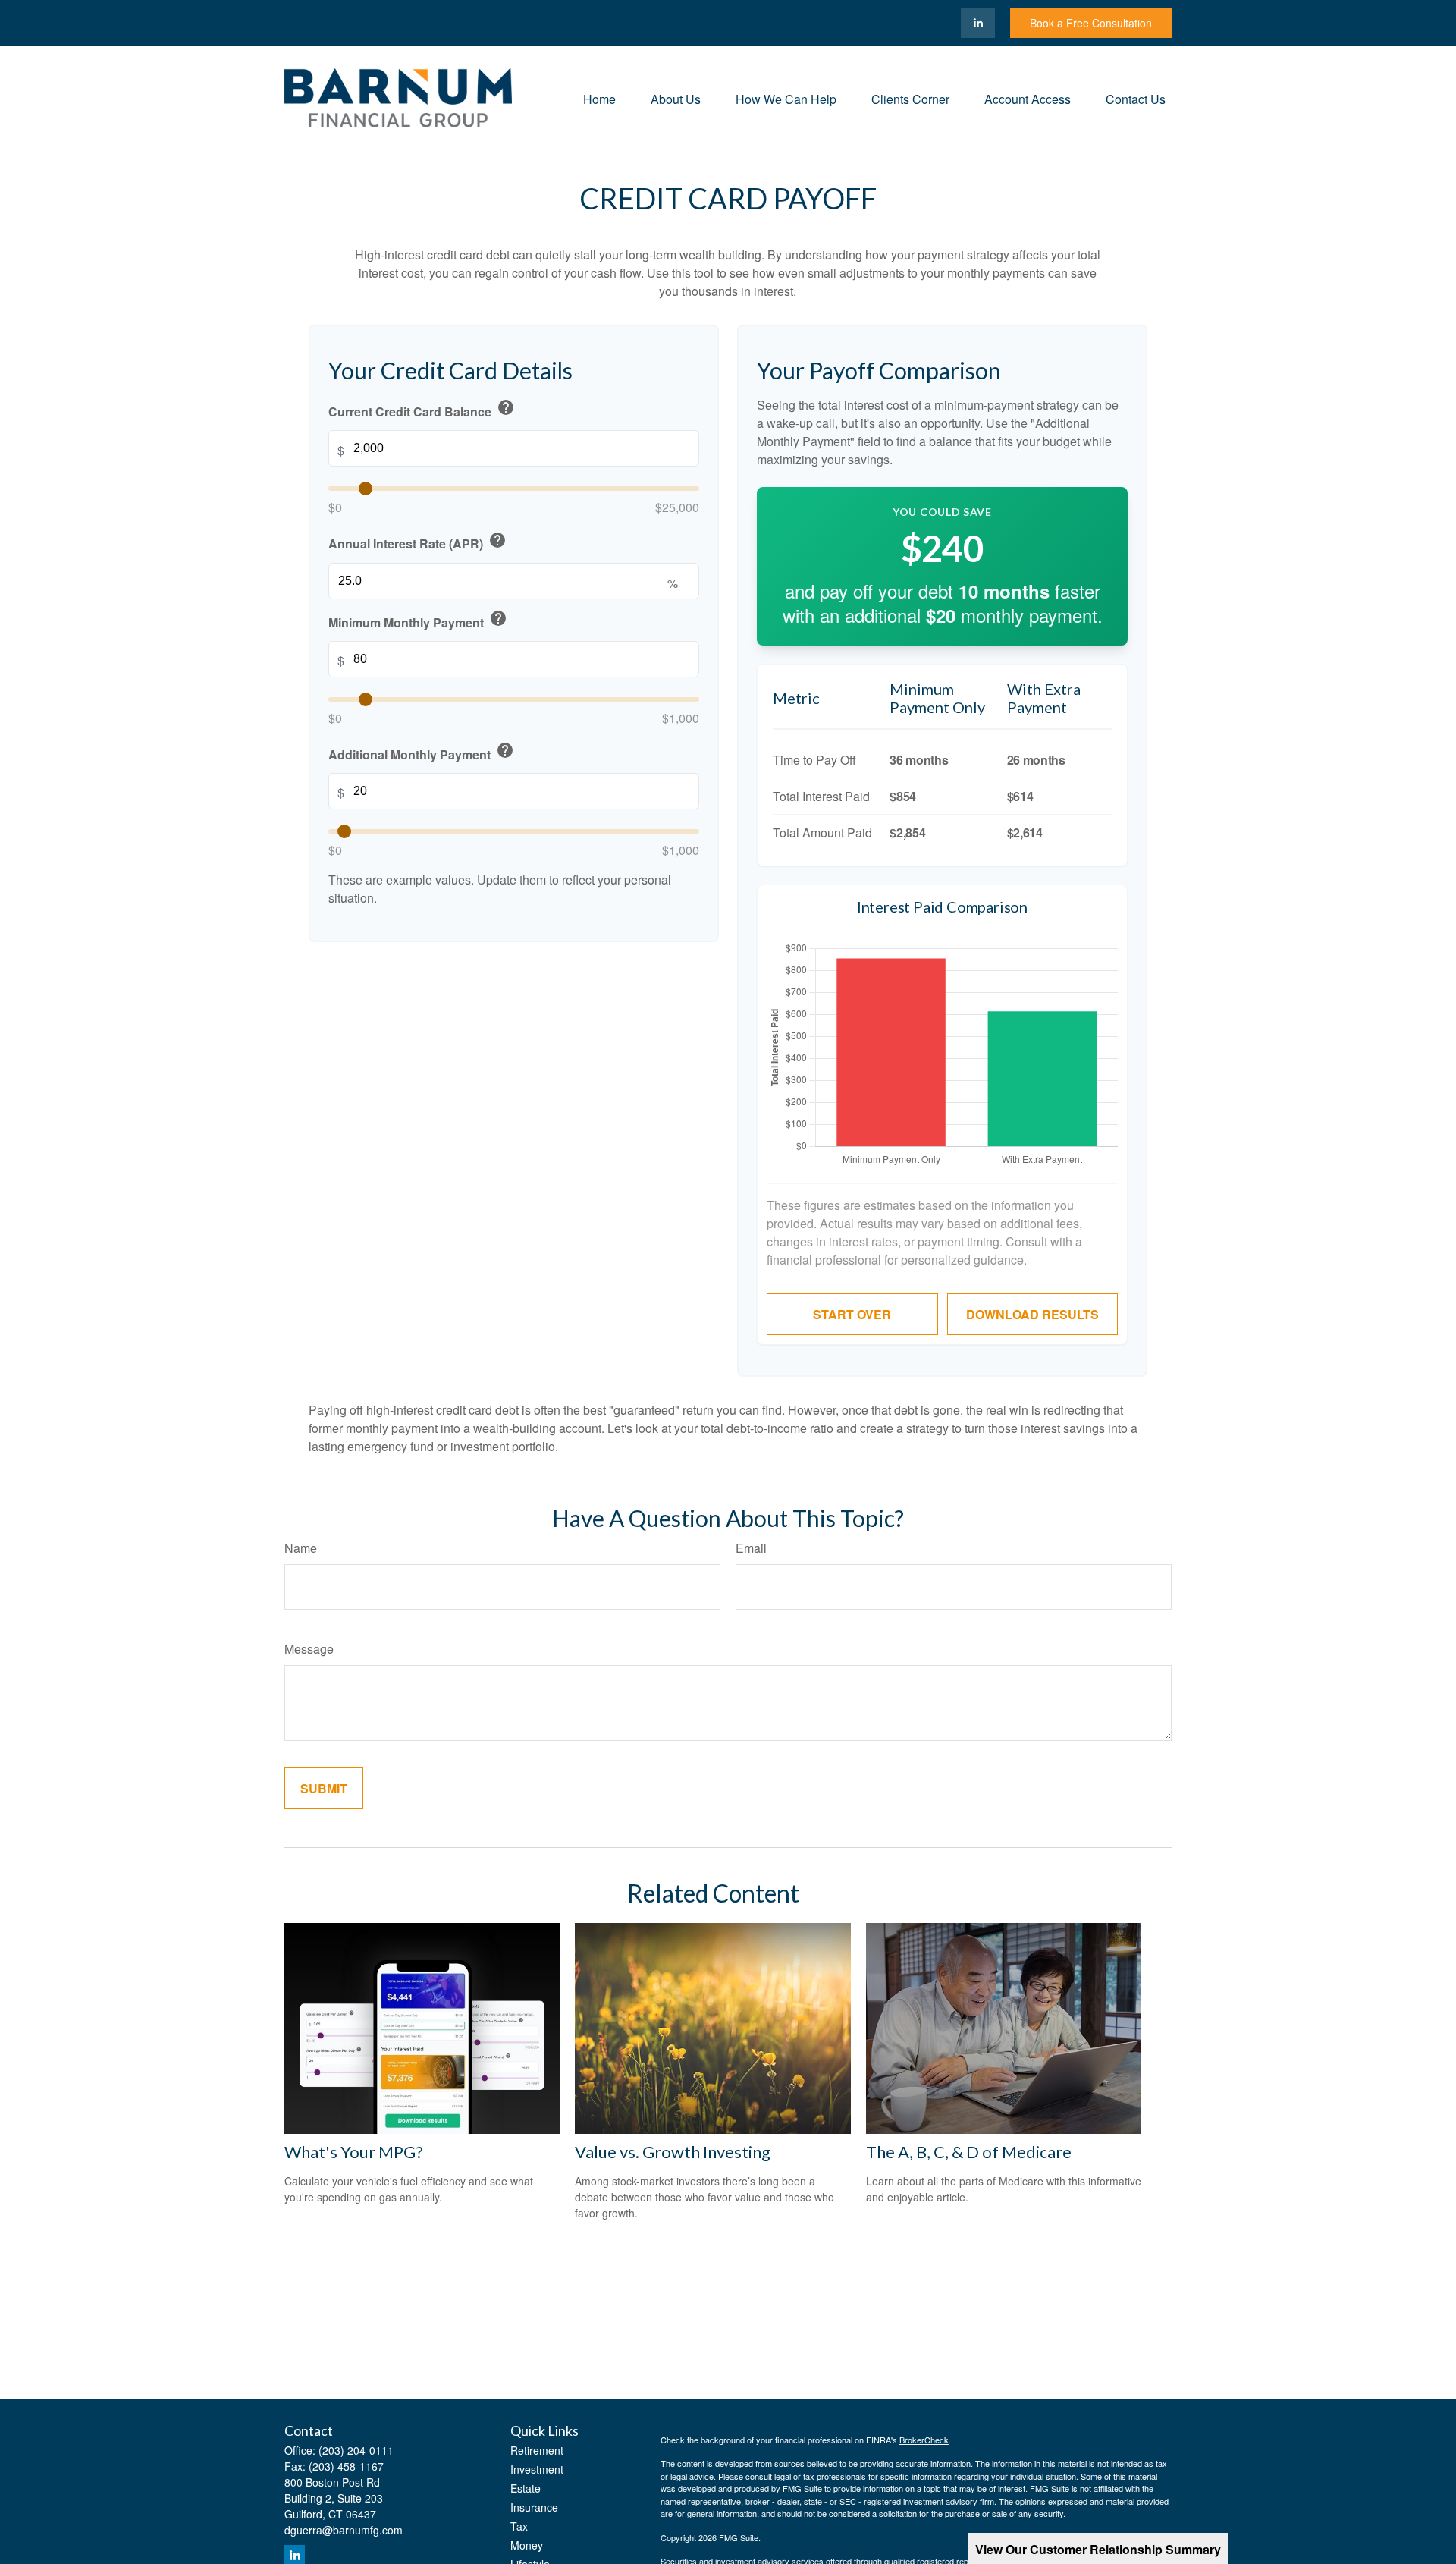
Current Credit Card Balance (422, 409)
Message (309, 1649)
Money (527, 2545)
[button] (599, 97)
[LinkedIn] (978, 23)
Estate (526, 2488)
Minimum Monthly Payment (418, 620)
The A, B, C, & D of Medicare (969, 2152)
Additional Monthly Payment (421, 752)
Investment (537, 2469)
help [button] (506, 407)
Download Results (1032, 1314)
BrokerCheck (924, 2440)
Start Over (852, 1314)
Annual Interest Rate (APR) (417, 541)
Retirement (537, 2450)
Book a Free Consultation (1091, 23)
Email (751, 1548)
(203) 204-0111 (356, 2450)
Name (301, 1548)
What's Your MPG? (354, 2152)
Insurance (534, 2507)
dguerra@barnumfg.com (344, 2530)
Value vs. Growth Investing (673, 2152)
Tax (519, 2526)
